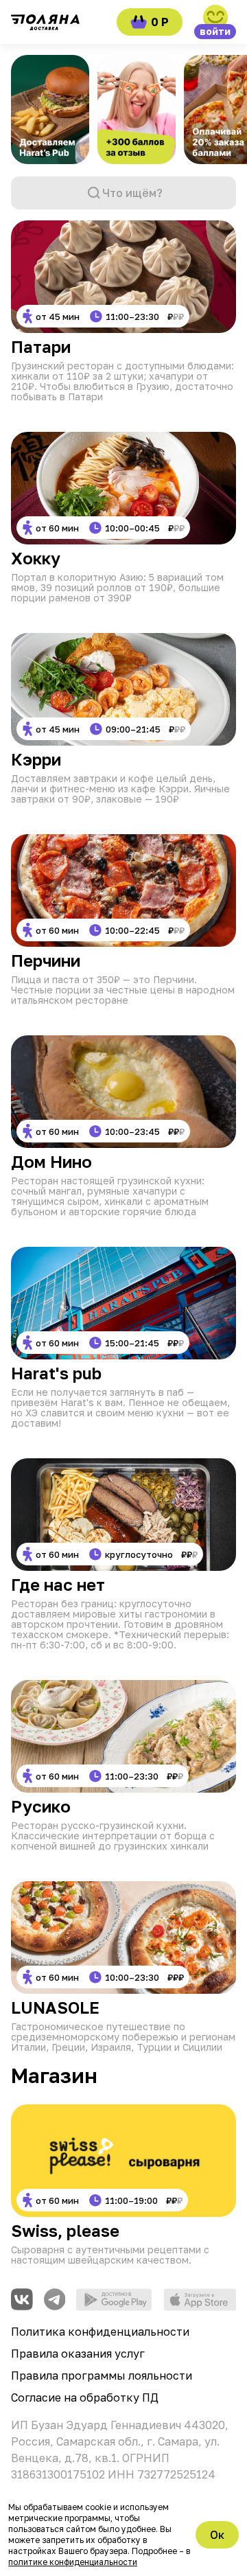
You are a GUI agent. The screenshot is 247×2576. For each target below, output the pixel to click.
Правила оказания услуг (78, 2354)
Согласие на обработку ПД (85, 2397)
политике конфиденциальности (73, 2562)
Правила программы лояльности (102, 2376)
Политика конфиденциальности (100, 2332)
